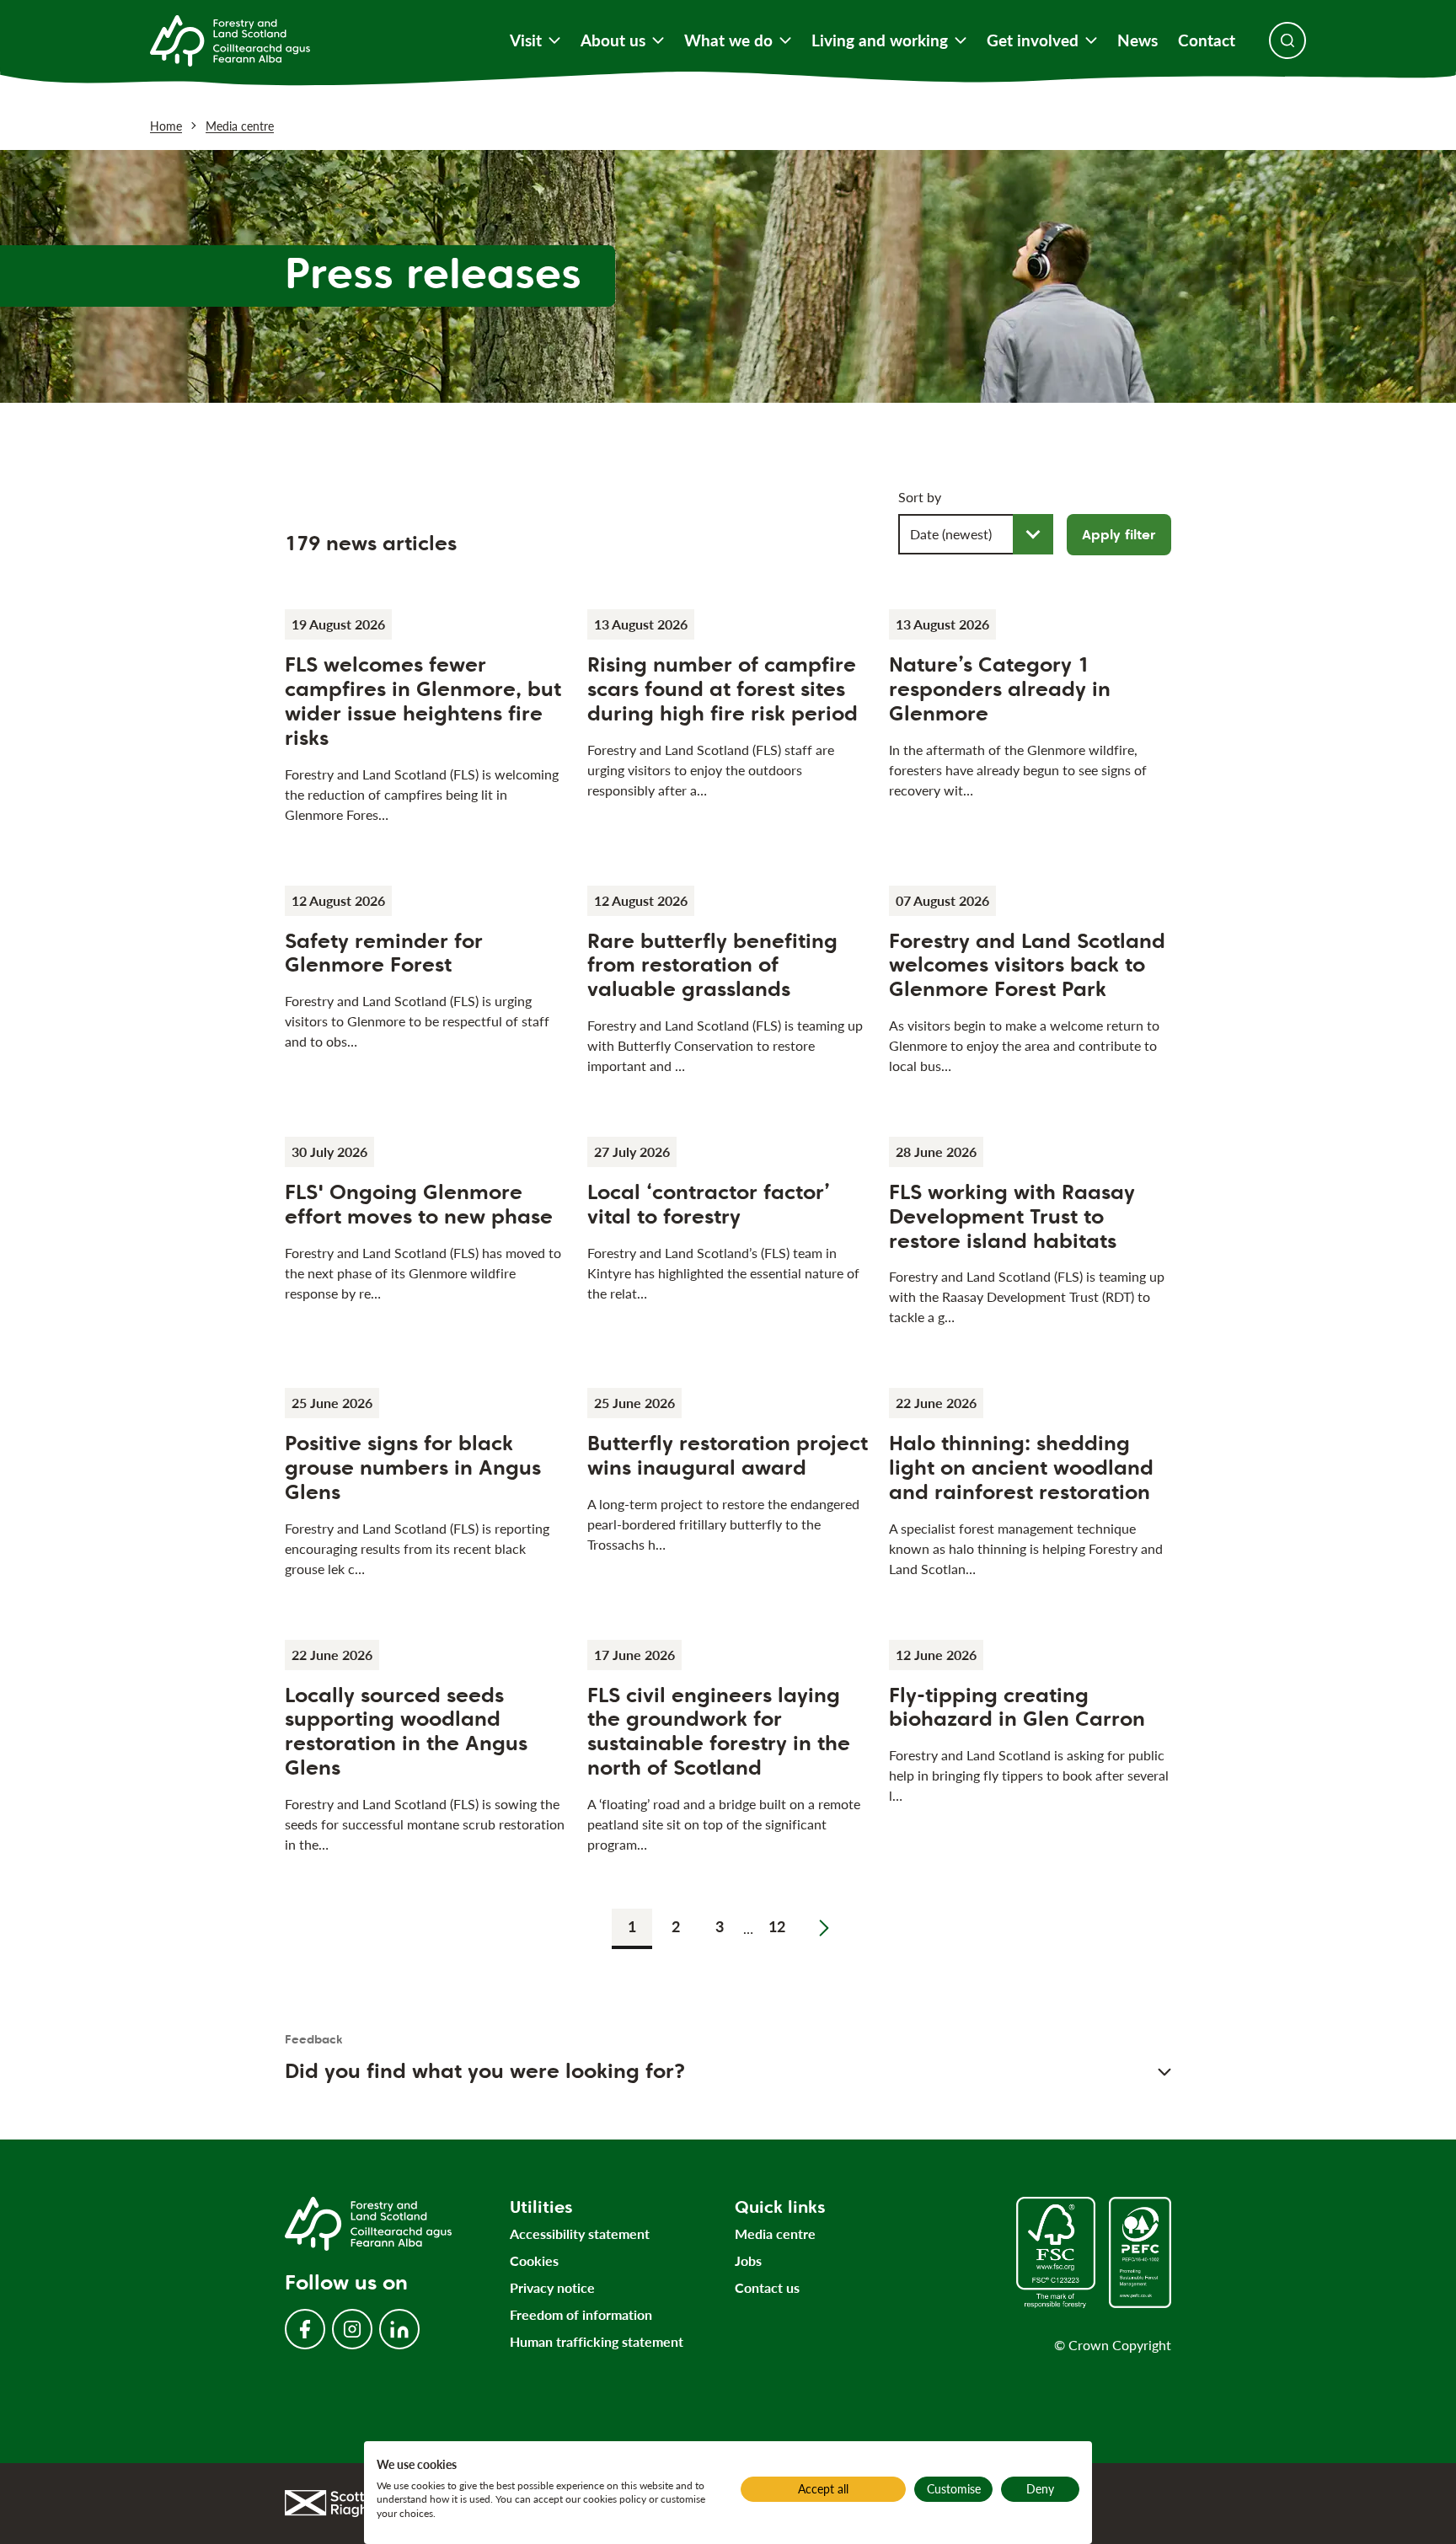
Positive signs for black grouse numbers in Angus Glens (413, 1467)
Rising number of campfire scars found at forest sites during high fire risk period (723, 689)
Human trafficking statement (597, 2341)
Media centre (240, 126)
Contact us (767, 2287)
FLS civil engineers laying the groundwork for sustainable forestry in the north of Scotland (719, 1731)
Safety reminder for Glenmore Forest (384, 953)
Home (166, 126)
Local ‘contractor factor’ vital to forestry (709, 1204)
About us (613, 40)
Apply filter (1119, 535)
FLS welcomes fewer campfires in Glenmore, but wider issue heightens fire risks (423, 701)
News (1137, 40)
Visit (526, 40)
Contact (1207, 40)
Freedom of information (581, 2314)
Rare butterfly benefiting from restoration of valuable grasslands (712, 965)
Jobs (748, 2260)
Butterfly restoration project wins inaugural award (728, 1455)
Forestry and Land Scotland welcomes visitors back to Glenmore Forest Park (1027, 965)
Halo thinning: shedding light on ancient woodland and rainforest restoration (1021, 1467)
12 (777, 1926)
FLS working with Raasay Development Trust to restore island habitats (1012, 1216)
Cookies (534, 2260)
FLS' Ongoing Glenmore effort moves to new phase (419, 1204)
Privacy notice (552, 2287)
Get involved (1033, 40)
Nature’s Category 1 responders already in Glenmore (1000, 689)
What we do (728, 40)
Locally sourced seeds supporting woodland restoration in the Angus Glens (406, 1731)
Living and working (880, 40)
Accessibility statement (580, 2233)
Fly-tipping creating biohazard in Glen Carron (1017, 1707)
